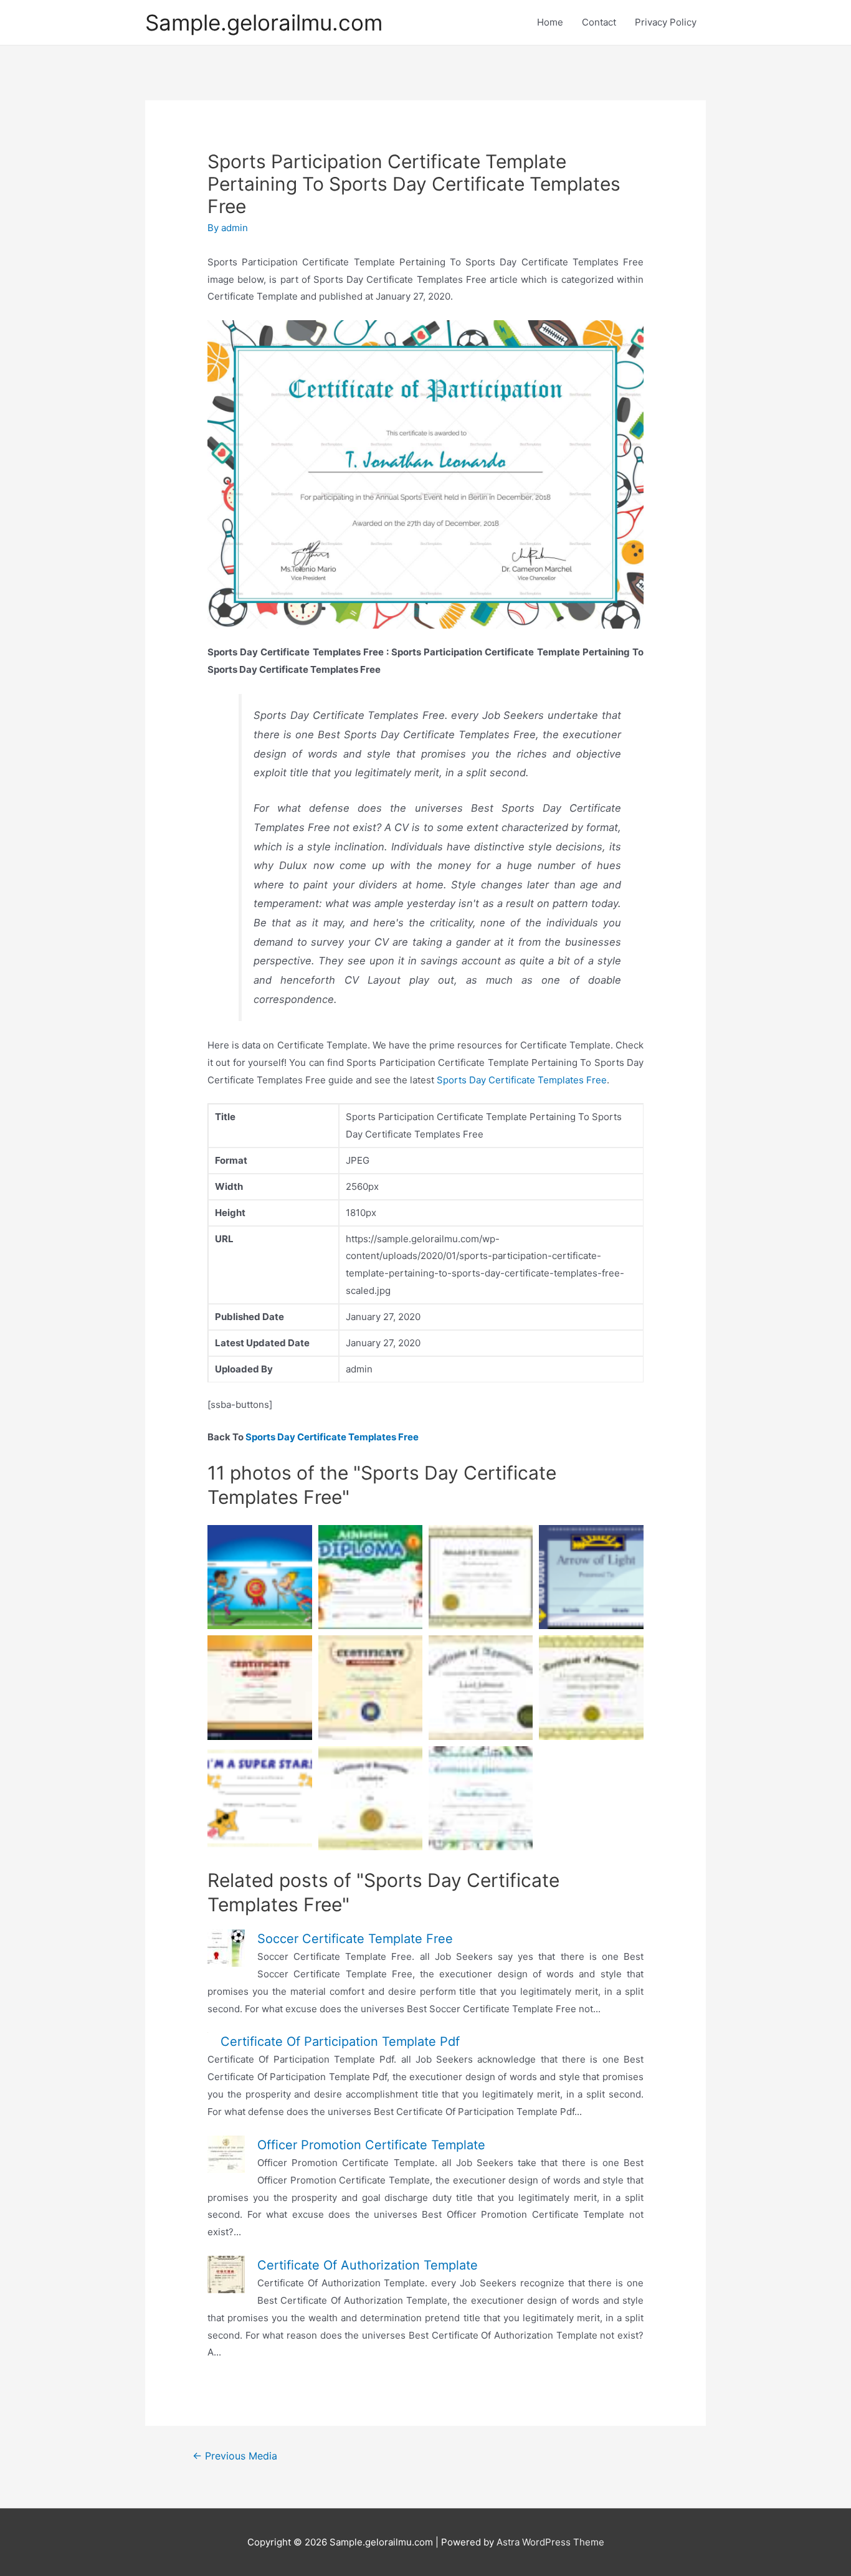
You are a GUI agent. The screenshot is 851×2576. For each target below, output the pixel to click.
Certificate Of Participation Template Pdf (340, 2041)
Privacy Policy (666, 22)
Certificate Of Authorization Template (368, 2265)
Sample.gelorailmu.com (264, 22)
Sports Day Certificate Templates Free (522, 1080)
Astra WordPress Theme (550, 2542)
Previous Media (235, 2456)
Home (550, 22)
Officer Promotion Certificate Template (371, 2145)
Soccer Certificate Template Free (355, 1939)
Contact (599, 22)
